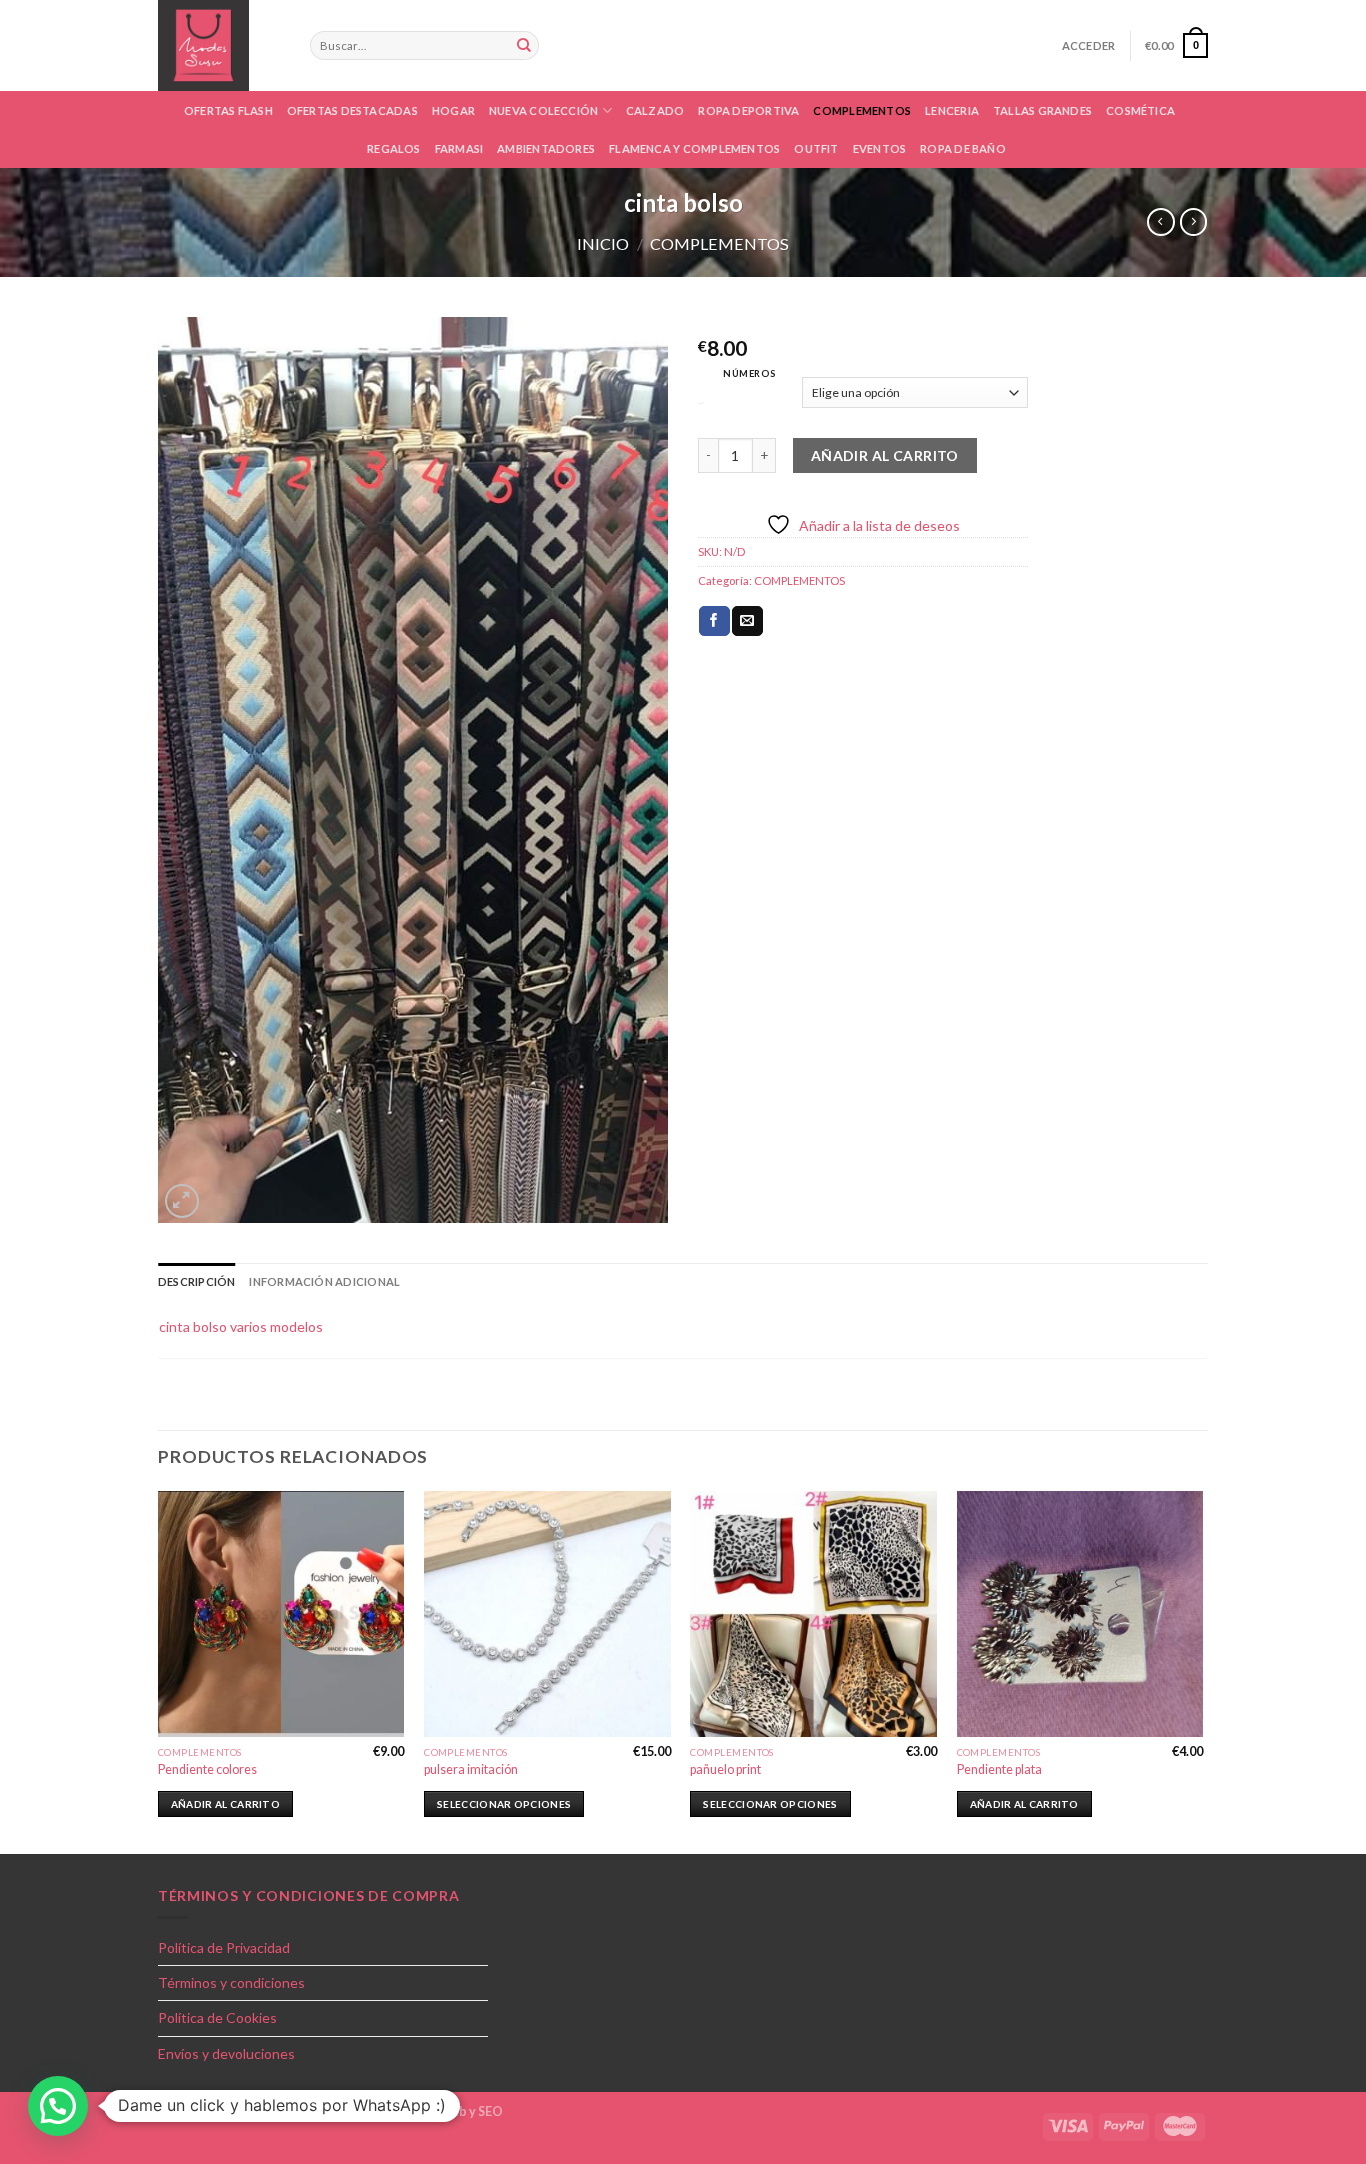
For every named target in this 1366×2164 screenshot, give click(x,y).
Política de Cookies (217, 2017)
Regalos (394, 148)
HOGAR (453, 110)
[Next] (1202, 1671)
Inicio (603, 243)
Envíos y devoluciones (226, 2053)
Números (750, 373)
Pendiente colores (207, 1769)
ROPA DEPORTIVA (748, 110)
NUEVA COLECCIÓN (543, 110)
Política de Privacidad (224, 1947)
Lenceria (952, 110)
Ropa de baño (963, 148)
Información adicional (324, 1281)
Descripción (196, 1281)
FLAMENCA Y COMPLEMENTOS (694, 148)
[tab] (196, 1282)
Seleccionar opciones (504, 1804)
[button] (58, 2106)
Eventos (880, 148)
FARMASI (459, 148)
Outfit (816, 148)
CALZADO (655, 110)
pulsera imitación (471, 1769)
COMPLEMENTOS (862, 110)
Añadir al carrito (885, 455)
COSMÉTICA (1140, 110)
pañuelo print (725, 1769)
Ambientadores (546, 148)
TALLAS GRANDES (1042, 110)
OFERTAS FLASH (228, 110)
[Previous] (159, 1671)
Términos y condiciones (231, 1982)
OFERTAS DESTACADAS (352, 110)
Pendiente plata (999, 1769)
